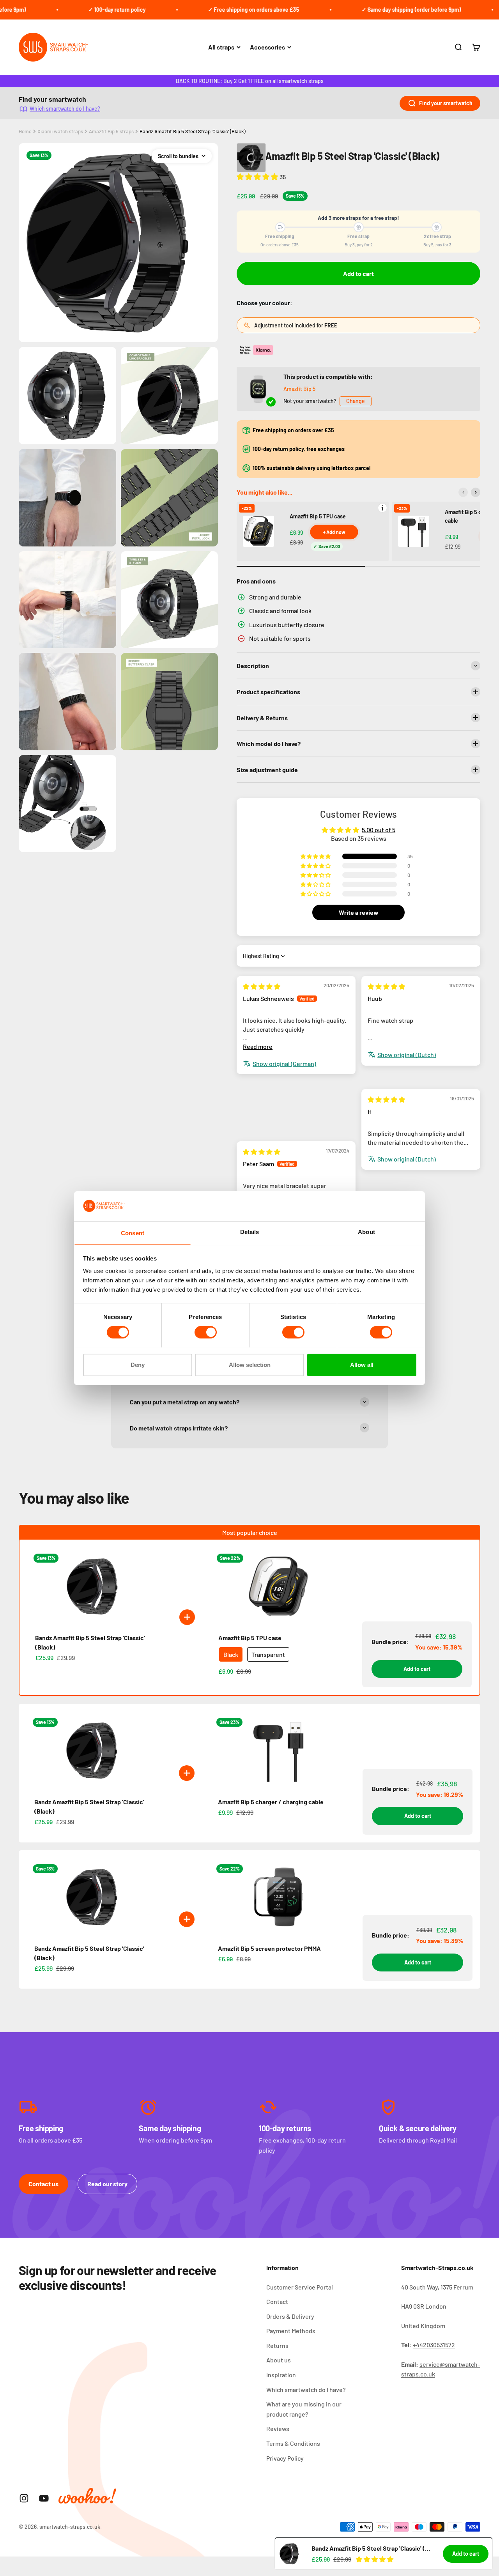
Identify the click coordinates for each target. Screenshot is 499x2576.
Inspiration (281, 2375)
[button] (258, 177)
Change (356, 401)
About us (279, 2360)
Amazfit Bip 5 (299, 389)
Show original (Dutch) (407, 1055)
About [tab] (366, 1231)
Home (25, 131)
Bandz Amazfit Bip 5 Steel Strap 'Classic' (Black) (193, 131)
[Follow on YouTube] (44, 2498)
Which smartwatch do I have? (65, 109)
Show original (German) (284, 1063)
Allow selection (250, 1364)
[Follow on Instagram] (24, 2498)
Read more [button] (258, 1046)
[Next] (476, 492)
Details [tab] (250, 1231)
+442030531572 (434, 2345)
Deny (138, 1364)
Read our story (107, 2184)
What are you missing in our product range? (304, 2409)
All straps (221, 47)
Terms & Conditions (293, 2443)
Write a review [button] (359, 912)
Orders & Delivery (290, 2316)
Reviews (278, 2428)
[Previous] (463, 492)
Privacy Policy (285, 2458)
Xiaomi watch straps (60, 131)
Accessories (267, 47)
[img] (262, 986)
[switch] (206, 1332)
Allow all (362, 1364)
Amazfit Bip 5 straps (111, 131)
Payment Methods (291, 2331)
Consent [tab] (133, 1233)
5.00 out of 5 (379, 830)
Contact (277, 2301)
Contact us (43, 2184)
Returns (277, 2345)
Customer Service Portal (300, 2287)
